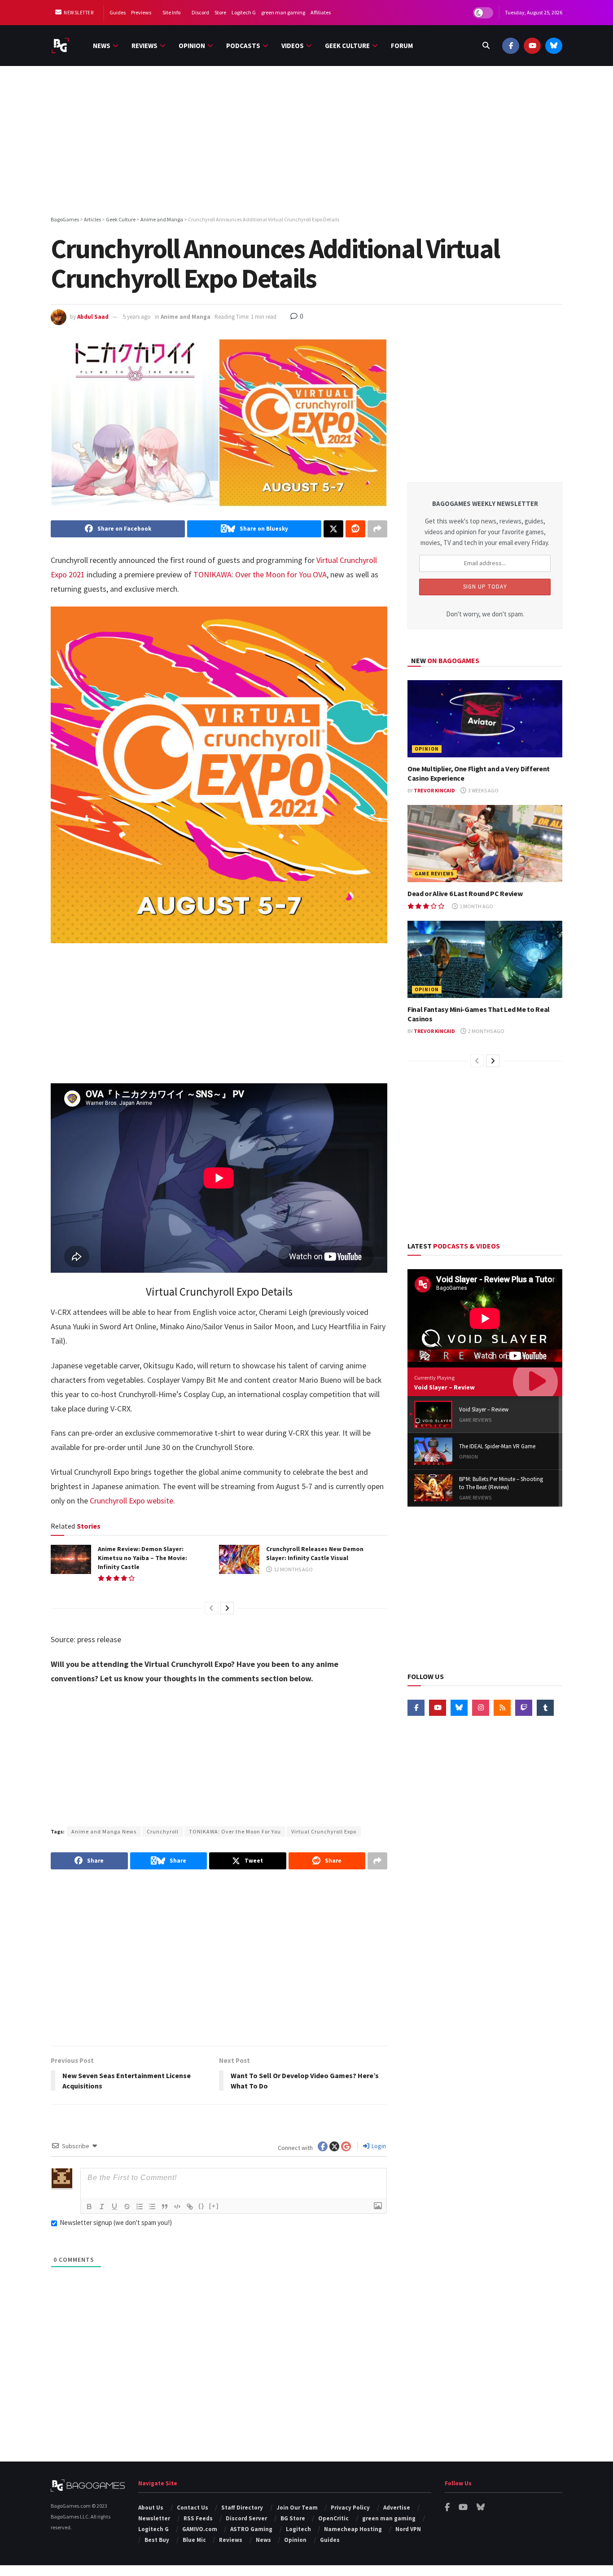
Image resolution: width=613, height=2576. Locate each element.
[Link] (190, 2207)
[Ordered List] (140, 2207)
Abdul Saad (93, 317)
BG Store (293, 2518)
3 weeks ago (483, 790)
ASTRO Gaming (251, 2529)
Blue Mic (194, 2540)
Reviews (144, 46)
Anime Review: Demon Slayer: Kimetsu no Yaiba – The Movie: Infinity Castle (142, 1558)
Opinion (192, 46)
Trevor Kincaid (434, 790)
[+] (214, 2206)
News (102, 46)
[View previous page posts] (211, 1608)
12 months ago (293, 1569)
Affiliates (321, 12)
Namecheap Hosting (353, 2529)
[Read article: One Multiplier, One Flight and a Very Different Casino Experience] (485, 719)
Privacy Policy (350, 2508)
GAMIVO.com (200, 2529)
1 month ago (476, 906)
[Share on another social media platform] (377, 529)
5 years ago (137, 317)
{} (201, 2206)
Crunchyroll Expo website (131, 1501)
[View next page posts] (227, 1608)
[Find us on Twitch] (524, 1708)
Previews (141, 12)
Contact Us (193, 2508)
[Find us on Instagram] (481, 1708)
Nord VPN (408, 2529)
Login (378, 2146)
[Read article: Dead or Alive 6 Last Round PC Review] (485, 844)
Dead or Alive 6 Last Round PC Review (465, 893)
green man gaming (283, 12)
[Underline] (114, 2207)
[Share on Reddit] (355, 529)
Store (220, 12)
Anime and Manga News (104, 1831)
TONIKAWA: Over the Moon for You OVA (260, 574)
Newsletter (78, 13)
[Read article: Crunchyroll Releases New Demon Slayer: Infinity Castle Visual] (239, 1559)
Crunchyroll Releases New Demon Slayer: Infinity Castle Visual (315, 1553)
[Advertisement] (306, 142)
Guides (118, 12)
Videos (293, 46)
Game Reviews (434, 874)
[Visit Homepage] (60, 46)
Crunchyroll (163, 1831)
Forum (402, 46)
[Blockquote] (165, 2207)
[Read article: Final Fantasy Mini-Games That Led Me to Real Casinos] (485, 960)
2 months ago (486, 1031)
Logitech (298, 2529)
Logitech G (244, 12)
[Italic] (102, 2207)
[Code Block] (177, 2207)
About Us (151, 2508)
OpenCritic (333, 2518)
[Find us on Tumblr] (545, 1708)
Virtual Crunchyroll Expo (324, 1831)
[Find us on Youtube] (532, 46)
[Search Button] (486, 46)
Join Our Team (297, 2508)
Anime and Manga (186, 317)
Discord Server (246, 2518)
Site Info (171, 12)
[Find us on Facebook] (511, 46)
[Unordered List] (152, 2207)
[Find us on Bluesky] (554, 46)
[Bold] (89, 2207)
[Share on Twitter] (333, 529)
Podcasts (243, 46)
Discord (200, 12)
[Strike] (127, 2207)
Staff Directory (242, 2508)
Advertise (397, 2508)
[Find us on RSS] (502, 1708)
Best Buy (157, 2540)
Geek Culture (347, 46)
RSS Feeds (198, 2518)
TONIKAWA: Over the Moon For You (235, 1831)
